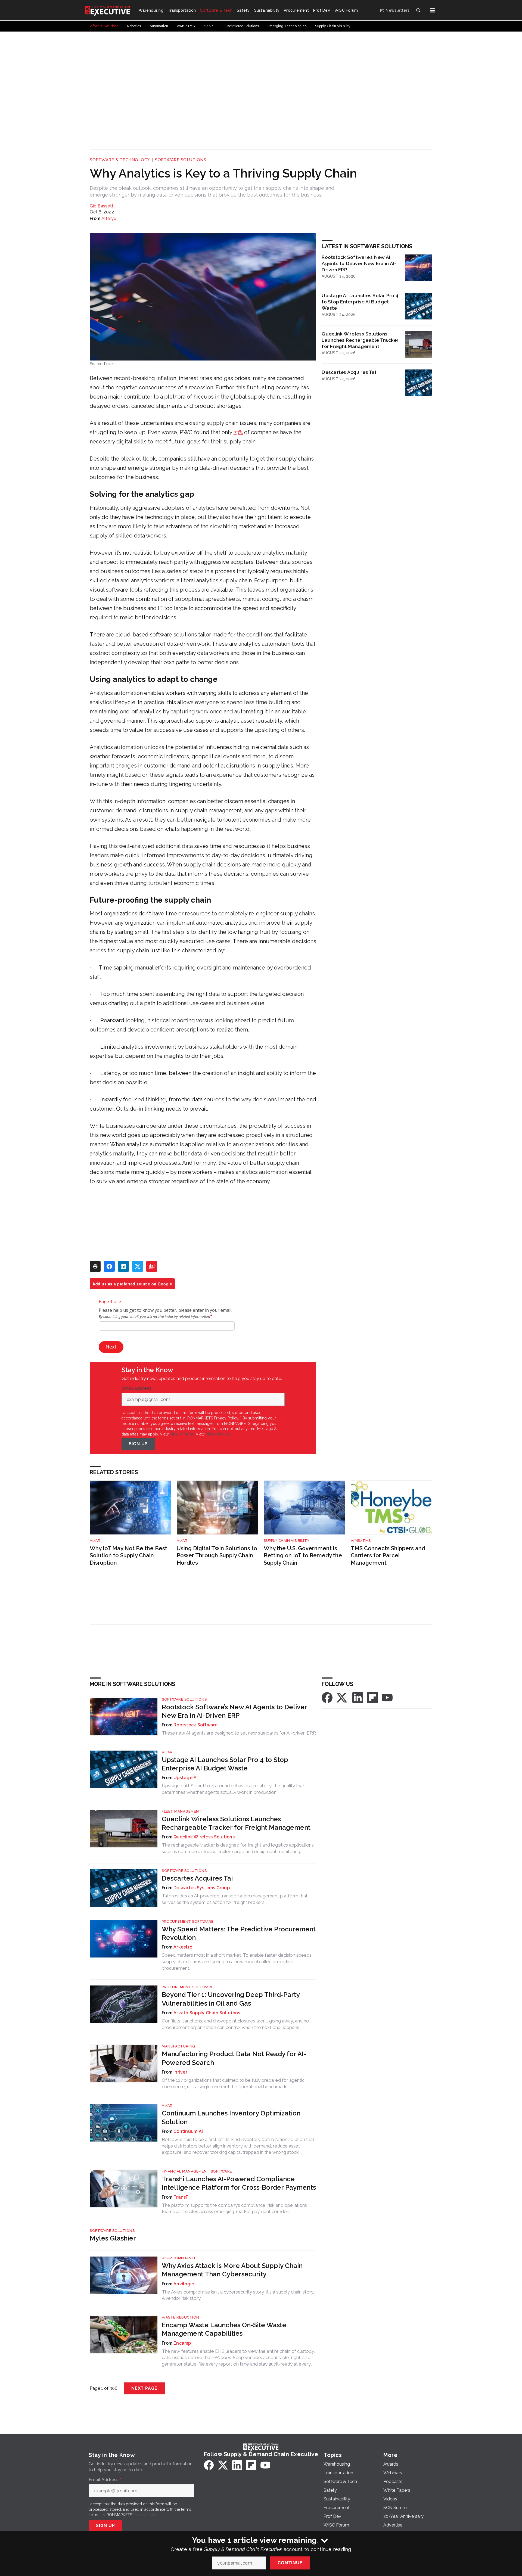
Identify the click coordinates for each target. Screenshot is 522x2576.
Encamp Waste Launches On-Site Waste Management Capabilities (224, 2329)
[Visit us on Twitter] (342, 1697)
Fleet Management (182, 1811)
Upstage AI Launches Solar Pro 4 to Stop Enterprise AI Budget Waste (360, 302)
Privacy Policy (218, 1434)
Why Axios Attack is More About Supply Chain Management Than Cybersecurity (232, 2270)
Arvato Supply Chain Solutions (207, 2013)
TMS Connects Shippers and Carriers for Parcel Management (388, 1556)
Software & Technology (120, 160)
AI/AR (95, 1541)
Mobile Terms (182, 1434)
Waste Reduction (181, 2317)
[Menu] (432, 10)
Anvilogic (184, 2284)
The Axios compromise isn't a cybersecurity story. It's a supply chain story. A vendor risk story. (238, 2295)
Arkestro (183, 1947)
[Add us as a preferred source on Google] (152, 1266)
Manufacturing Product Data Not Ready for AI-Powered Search (234, 2058)
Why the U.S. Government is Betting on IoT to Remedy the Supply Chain (303, 1556)
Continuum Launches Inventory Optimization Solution (231, 2117)
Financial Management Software (197, 2171)
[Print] (95, 1266)
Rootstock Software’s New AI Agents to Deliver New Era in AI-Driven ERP (359, 263)
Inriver (180, 2072)
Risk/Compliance (179, 2258)
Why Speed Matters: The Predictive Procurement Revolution (239, 1933)
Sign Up (138, 1444)
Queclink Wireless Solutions (204, 1837)
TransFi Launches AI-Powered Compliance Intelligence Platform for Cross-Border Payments (239, 2183)
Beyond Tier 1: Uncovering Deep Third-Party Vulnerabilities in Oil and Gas (231, 1999)
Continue (290, 2563)
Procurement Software (188, 1921)
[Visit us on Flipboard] (372, 1697)
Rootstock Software (196, 1725)
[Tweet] (138, 1266)
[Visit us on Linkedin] (358, 1697)
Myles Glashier (113, 2238)
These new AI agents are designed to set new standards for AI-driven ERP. (239, 1733)
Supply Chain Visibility (287, 1541)
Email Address (138, 1388)
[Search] (418, 10)
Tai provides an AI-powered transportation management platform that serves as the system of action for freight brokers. (235, 1899)
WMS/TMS (361, 1541)
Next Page (144, 2388)
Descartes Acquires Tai (349, 372)
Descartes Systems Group (202, 1888)
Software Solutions (181, 160)
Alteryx (109, 218)
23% (238, 432)
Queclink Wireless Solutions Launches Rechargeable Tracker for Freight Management (360, 340)
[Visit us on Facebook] (327, 1697)
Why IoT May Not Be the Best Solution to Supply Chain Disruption (128, 1556)
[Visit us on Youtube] (387, 1697)
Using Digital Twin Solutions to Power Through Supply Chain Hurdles (217, 1556)
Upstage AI (186, 1778)
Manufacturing (178, 2046)
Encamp (182, 2343)
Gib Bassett (102, 206)
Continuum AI (188, 2131)
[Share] (109, 1266)
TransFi (181, 2197)
